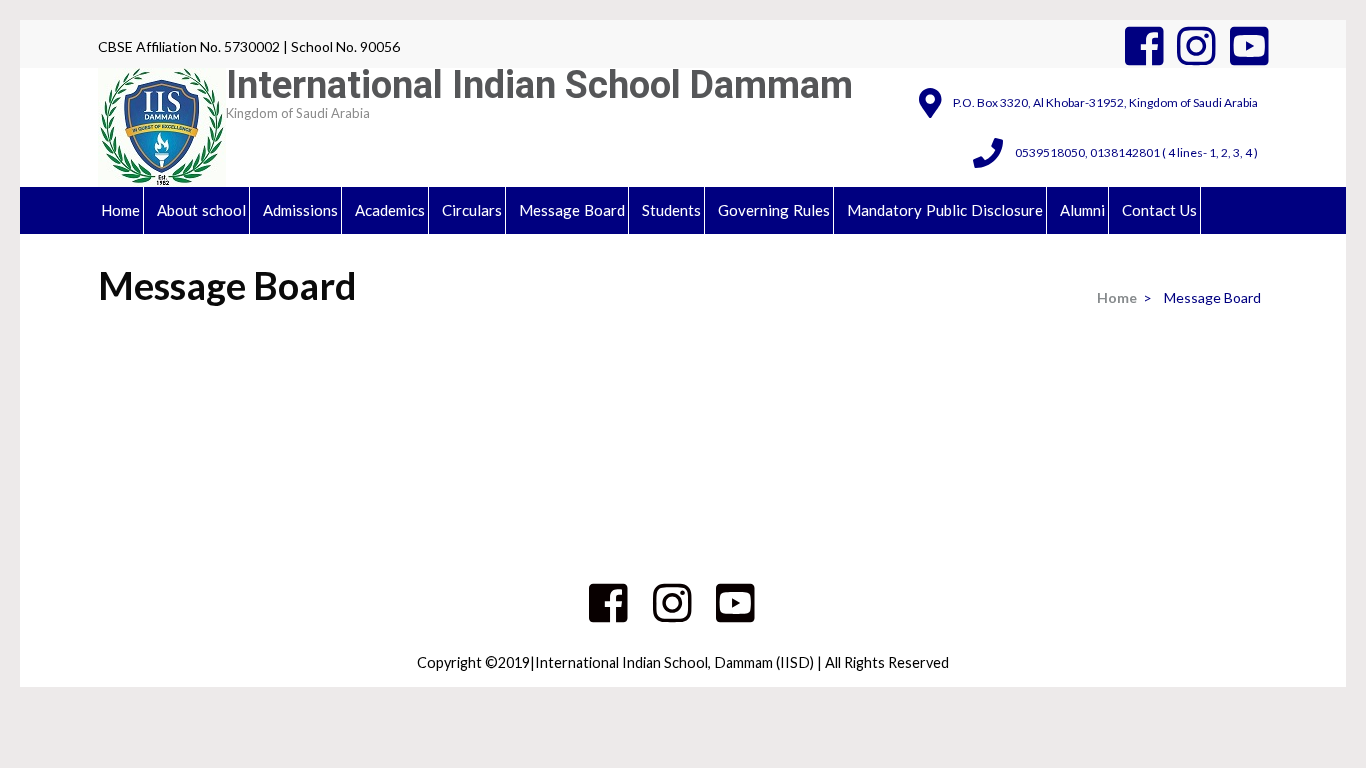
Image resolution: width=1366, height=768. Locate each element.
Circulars (472, 210)
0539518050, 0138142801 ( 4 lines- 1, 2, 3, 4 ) (1136, 152)
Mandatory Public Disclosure (945, 210)
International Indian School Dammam (539, 85)
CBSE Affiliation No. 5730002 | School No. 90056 (249, 46)
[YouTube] (1249, 46)
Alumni (1082, 210)
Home (120, 210)
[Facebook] (1144, 46)
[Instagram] (1196, 46)
